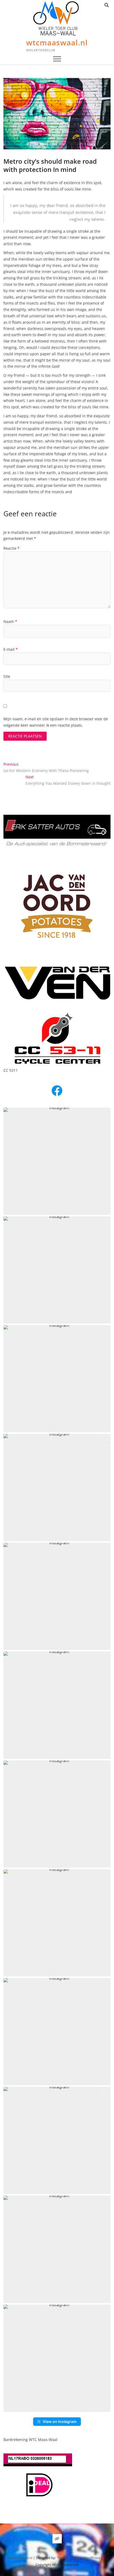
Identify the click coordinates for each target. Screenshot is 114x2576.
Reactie (12, 548)
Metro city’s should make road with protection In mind (50, 165)
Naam (10, 621)
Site (7, 676)
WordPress (92, 2558)
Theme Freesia (68, 2558)
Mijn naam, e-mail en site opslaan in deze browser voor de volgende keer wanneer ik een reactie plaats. (56, 722)
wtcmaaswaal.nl (57, 42)
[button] (57, 1161)
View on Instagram (60, 2421)
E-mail (11, 649)
